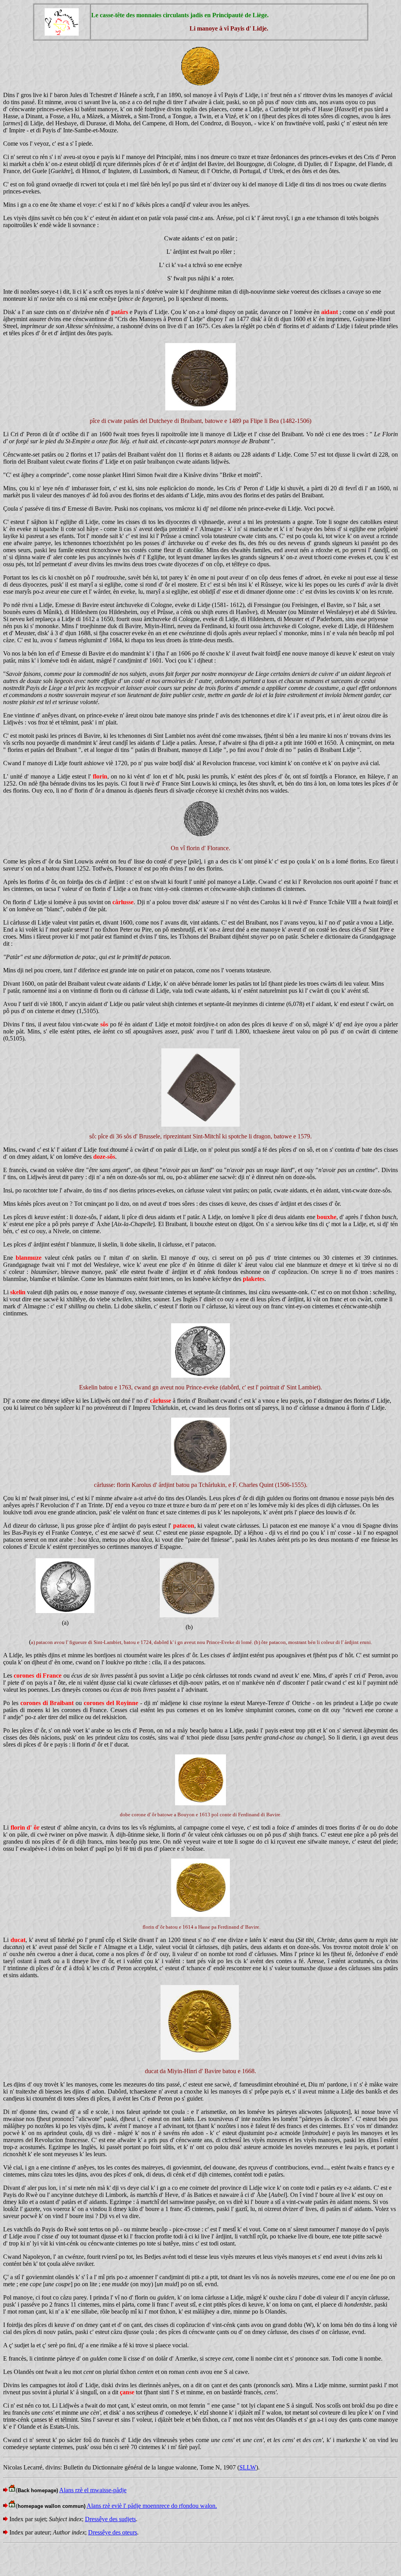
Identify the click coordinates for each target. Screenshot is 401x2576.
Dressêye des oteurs (113, 2532)
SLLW (248, 2467)
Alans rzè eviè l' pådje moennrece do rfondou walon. (152, 2506)
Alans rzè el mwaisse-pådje (93, 2490)
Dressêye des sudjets (110, 2519)
